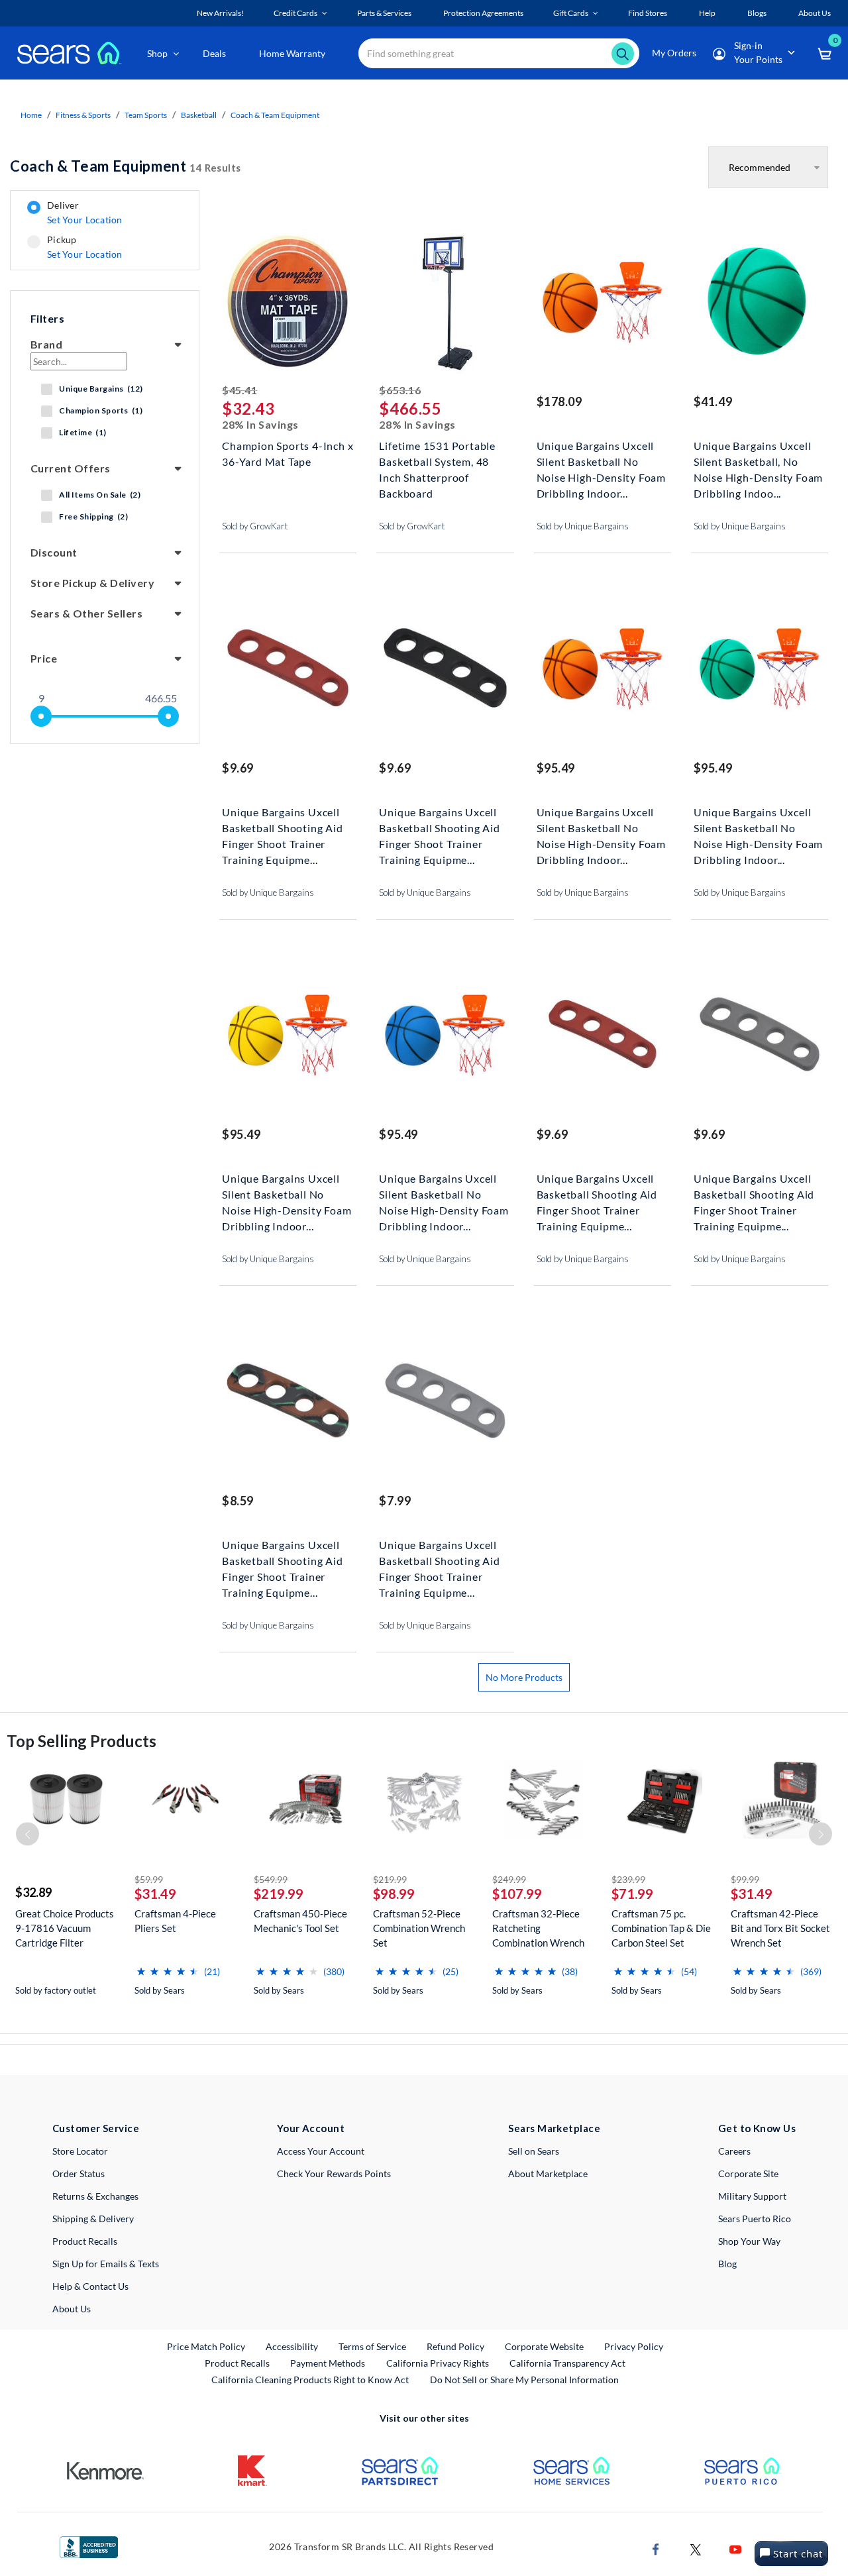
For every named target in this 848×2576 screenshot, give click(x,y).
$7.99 (395, 1501)
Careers (734, 2151)
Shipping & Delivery (93, 2219)
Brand (46, 344)
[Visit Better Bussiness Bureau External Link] (89, 2546)
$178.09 (559, 402)
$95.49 (556, 768)
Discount (54, 552)
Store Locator (80, 2151)
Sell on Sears (534, 2151)
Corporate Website (545, 2346)
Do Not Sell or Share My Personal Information (524, 2380)
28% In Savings (260, 424)
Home (31, 115)
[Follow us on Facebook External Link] (656, 2549)
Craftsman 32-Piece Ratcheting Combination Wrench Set (538, 1928)
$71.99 (632, 1894)
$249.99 (509, 1879)
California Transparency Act (567, 2363)
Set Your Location (85, 220)
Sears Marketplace (554, 2128)
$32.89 (33, 1892)
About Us (72, 2309)
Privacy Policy (634, 2346)
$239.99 (628, 1879)
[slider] (41, 716)
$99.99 (745, 1879)
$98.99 (394, 1894)
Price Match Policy (206, 2346)
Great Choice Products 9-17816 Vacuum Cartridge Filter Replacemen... (65, 1928)
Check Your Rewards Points (334, 2173)
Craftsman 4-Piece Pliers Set (175, 1921)
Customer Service (96, 2128)
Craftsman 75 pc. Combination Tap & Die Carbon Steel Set (661, 1928)
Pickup (84, 247)
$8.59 (238, 1501)
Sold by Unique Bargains (583, 526)
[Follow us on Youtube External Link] (735, 2549)
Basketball (199, 115)
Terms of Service (372, 2346)
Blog (727, 2264)
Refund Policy (455, 2346)
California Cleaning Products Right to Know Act (310, 2380)
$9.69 (238, 768)
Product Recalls (85, 2241)
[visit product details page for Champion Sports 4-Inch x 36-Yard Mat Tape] (288, 303)
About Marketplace (548, 2173)
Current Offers (71, 468)
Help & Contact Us (90, 2286)
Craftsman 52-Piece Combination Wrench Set (419, 1928)
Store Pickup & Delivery (92, 583)
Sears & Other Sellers (86, 613)
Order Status (79, 2173)
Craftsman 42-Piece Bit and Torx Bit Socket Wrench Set (780, 1928)
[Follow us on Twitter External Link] (696, 2549)
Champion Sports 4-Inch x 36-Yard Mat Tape (288, 454)
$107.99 (517, 1894)
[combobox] (499, 53)
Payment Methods (328, 2363)
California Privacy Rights (438, 2363)
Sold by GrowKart (255, 526)
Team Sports (146, 115)
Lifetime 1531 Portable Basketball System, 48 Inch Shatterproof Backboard (437, 460)
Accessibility (292, 2346)
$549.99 (271, 1879)
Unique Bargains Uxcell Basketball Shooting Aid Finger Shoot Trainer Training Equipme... (282, 827)
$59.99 (149, 1879)
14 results (126, 166)
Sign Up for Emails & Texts (106, 2264)
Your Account (311, 2128)
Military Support (752, 2196)
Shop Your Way (749, 2241)
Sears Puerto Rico (755, 2219)
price (44, 658)
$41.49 (713, 402)
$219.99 (279, 1894)
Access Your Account (321, 2151)
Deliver (85, 213)
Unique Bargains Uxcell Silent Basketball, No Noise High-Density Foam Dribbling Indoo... (758, 460)
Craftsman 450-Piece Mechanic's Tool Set (300, 1921)
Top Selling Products (81, 1741)
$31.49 (155, 1894)
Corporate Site (748, 2173)
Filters (47, 318)
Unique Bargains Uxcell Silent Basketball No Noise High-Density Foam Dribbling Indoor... (601, 460)
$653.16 (400, 390)
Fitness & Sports (83, 115)
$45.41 (239, 390)
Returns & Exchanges (95, 2196)
